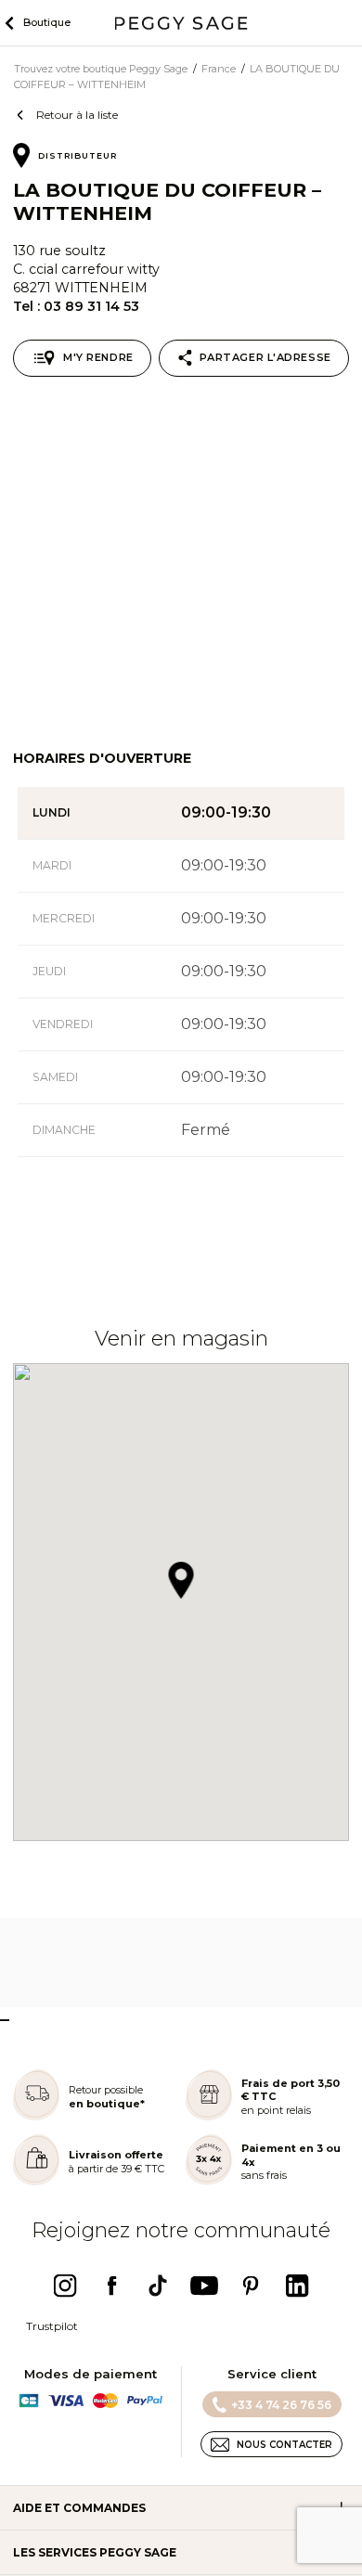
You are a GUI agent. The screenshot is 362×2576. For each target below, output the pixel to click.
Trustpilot (52, 2326)
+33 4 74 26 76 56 (281, 2405)
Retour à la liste (77, 115)
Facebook (111, 2286)
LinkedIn (297, 2286)
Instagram (65, 2286)
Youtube (204, 2286)
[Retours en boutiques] (36, 2116)
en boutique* (107, 2104)
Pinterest (251, 2286)
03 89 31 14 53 (91, 306)
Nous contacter (284, 2445)
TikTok (158, 2286)
